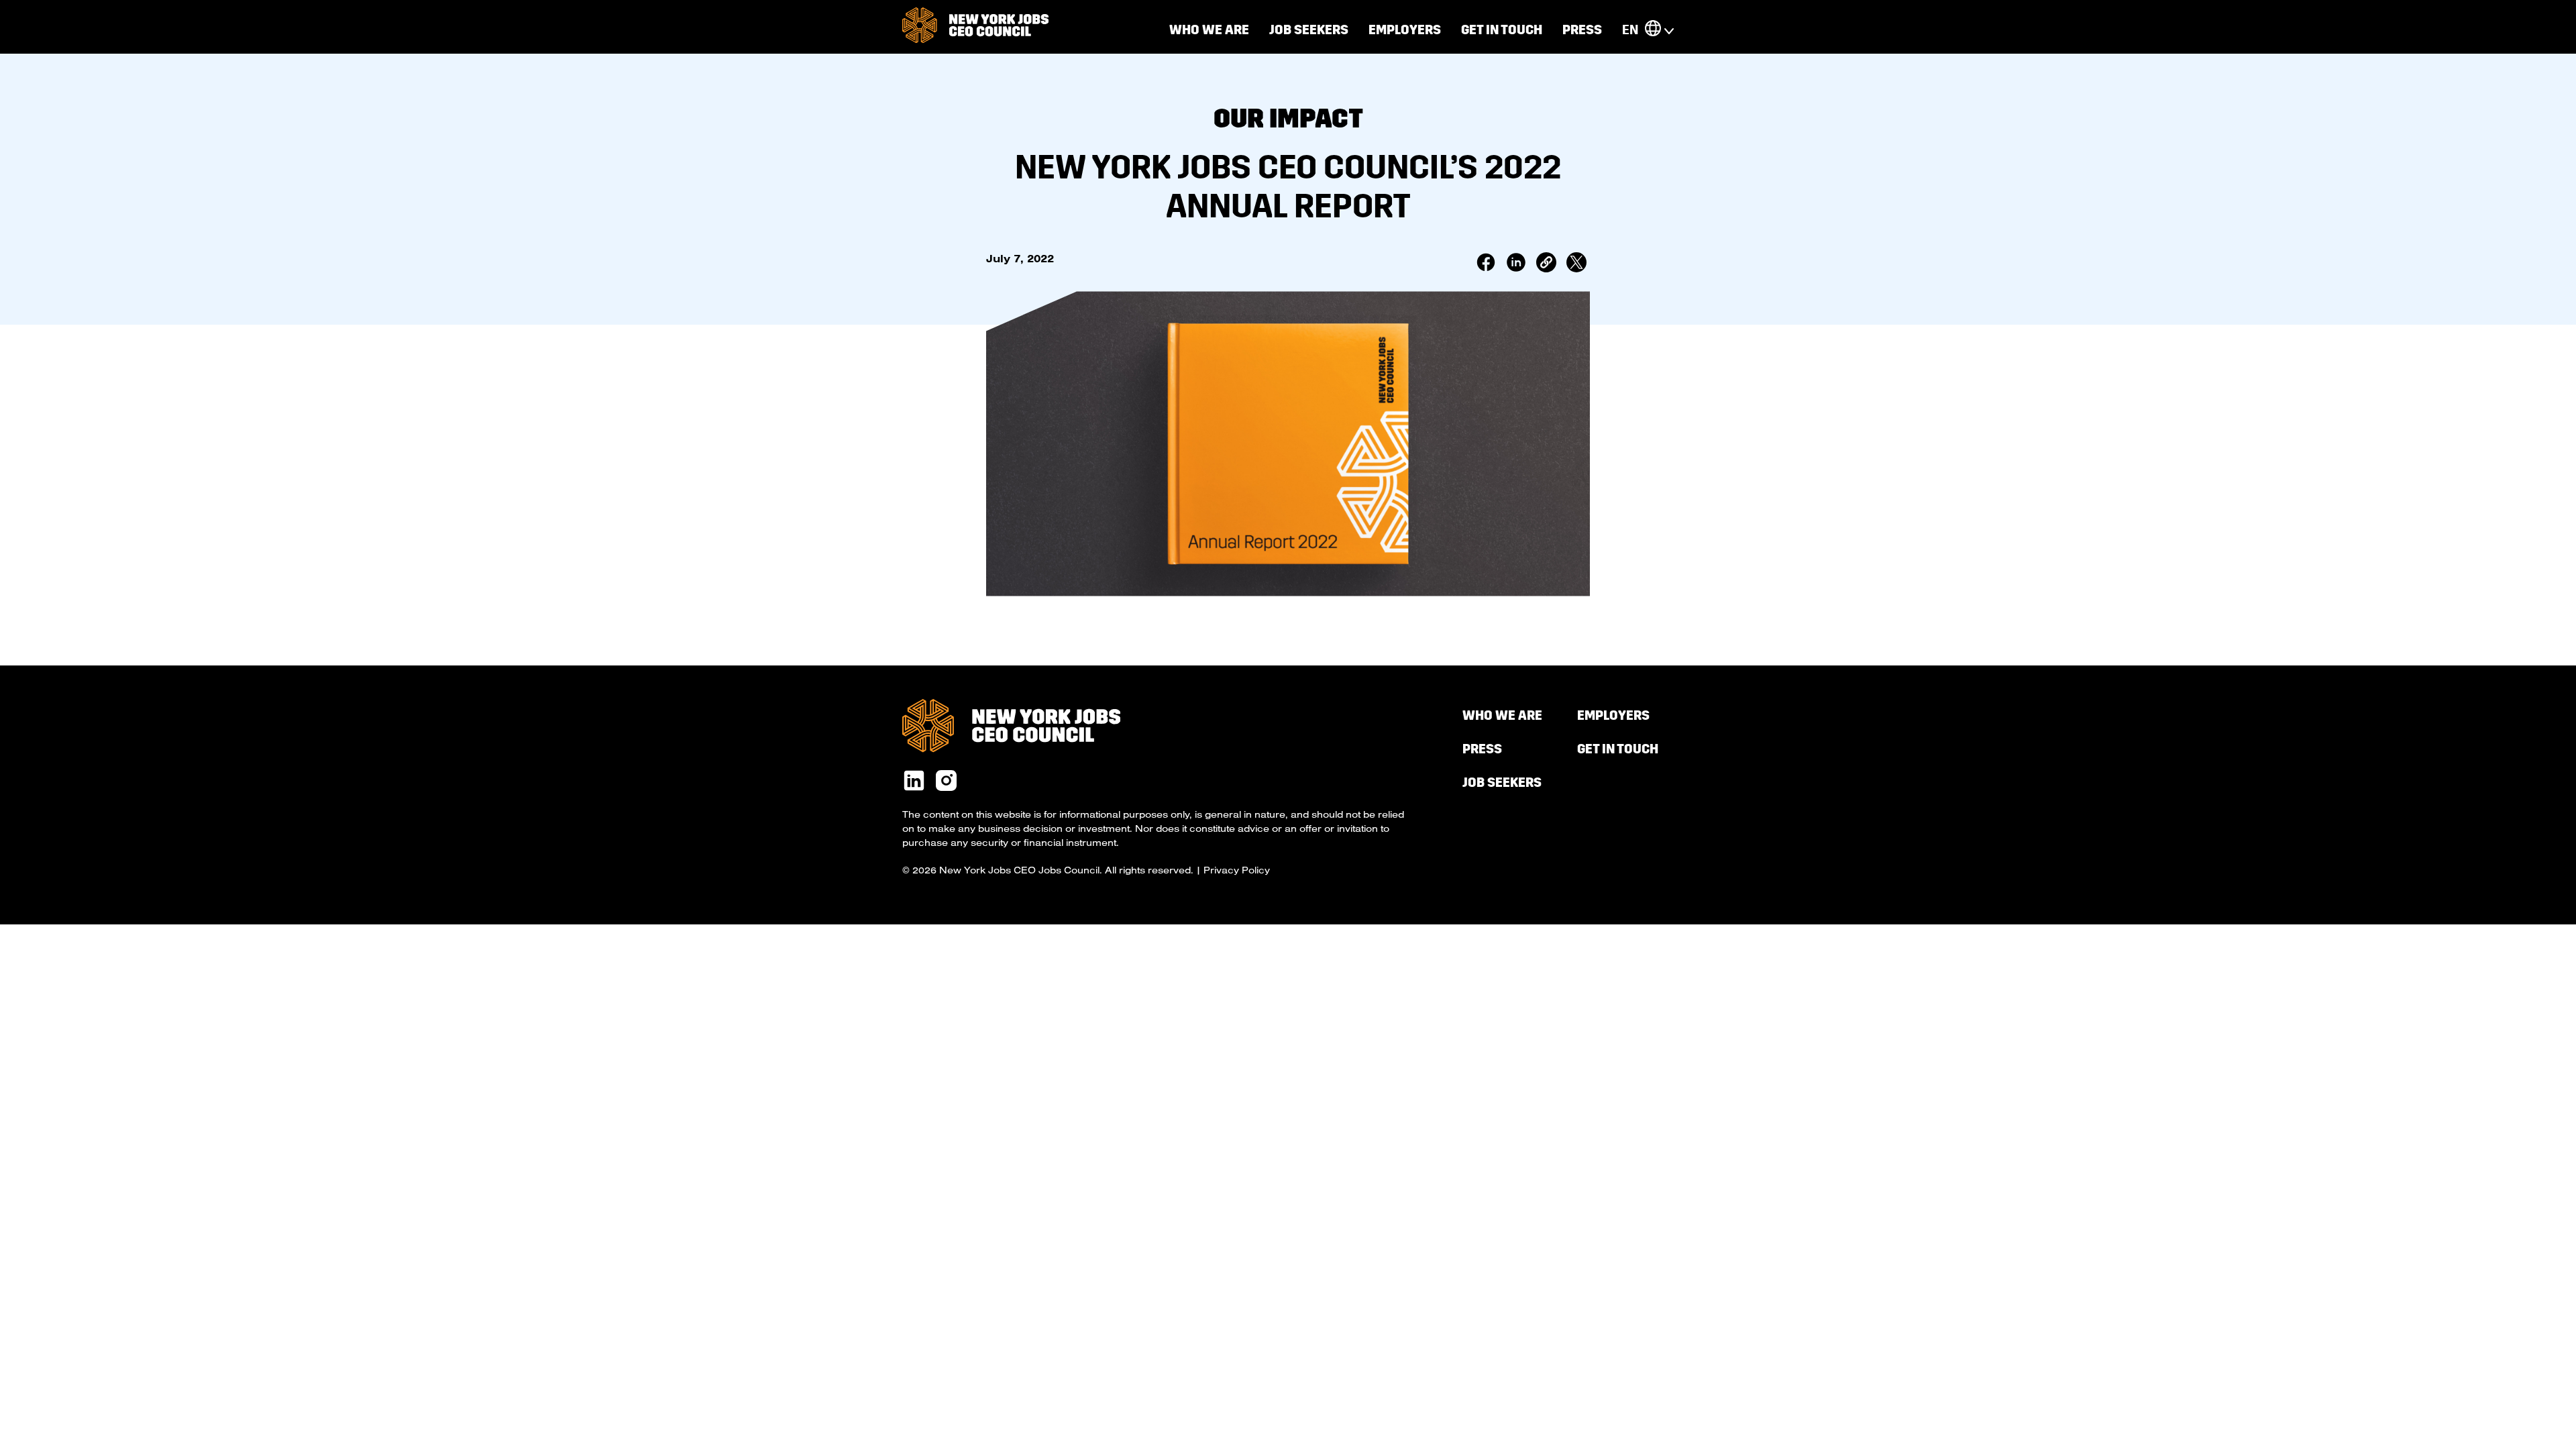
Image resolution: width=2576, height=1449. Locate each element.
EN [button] (1630, 30)
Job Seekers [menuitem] (1309, 30)
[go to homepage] (975, 26)
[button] (1653, 30)
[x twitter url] (946, 782)
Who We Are (1209, 30)
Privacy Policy (1237, 870)
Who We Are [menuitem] (1502, 715)
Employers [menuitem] (1405, 30)
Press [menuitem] (1582, 30)
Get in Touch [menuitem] (1502, 30)
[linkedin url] (914, 782)
